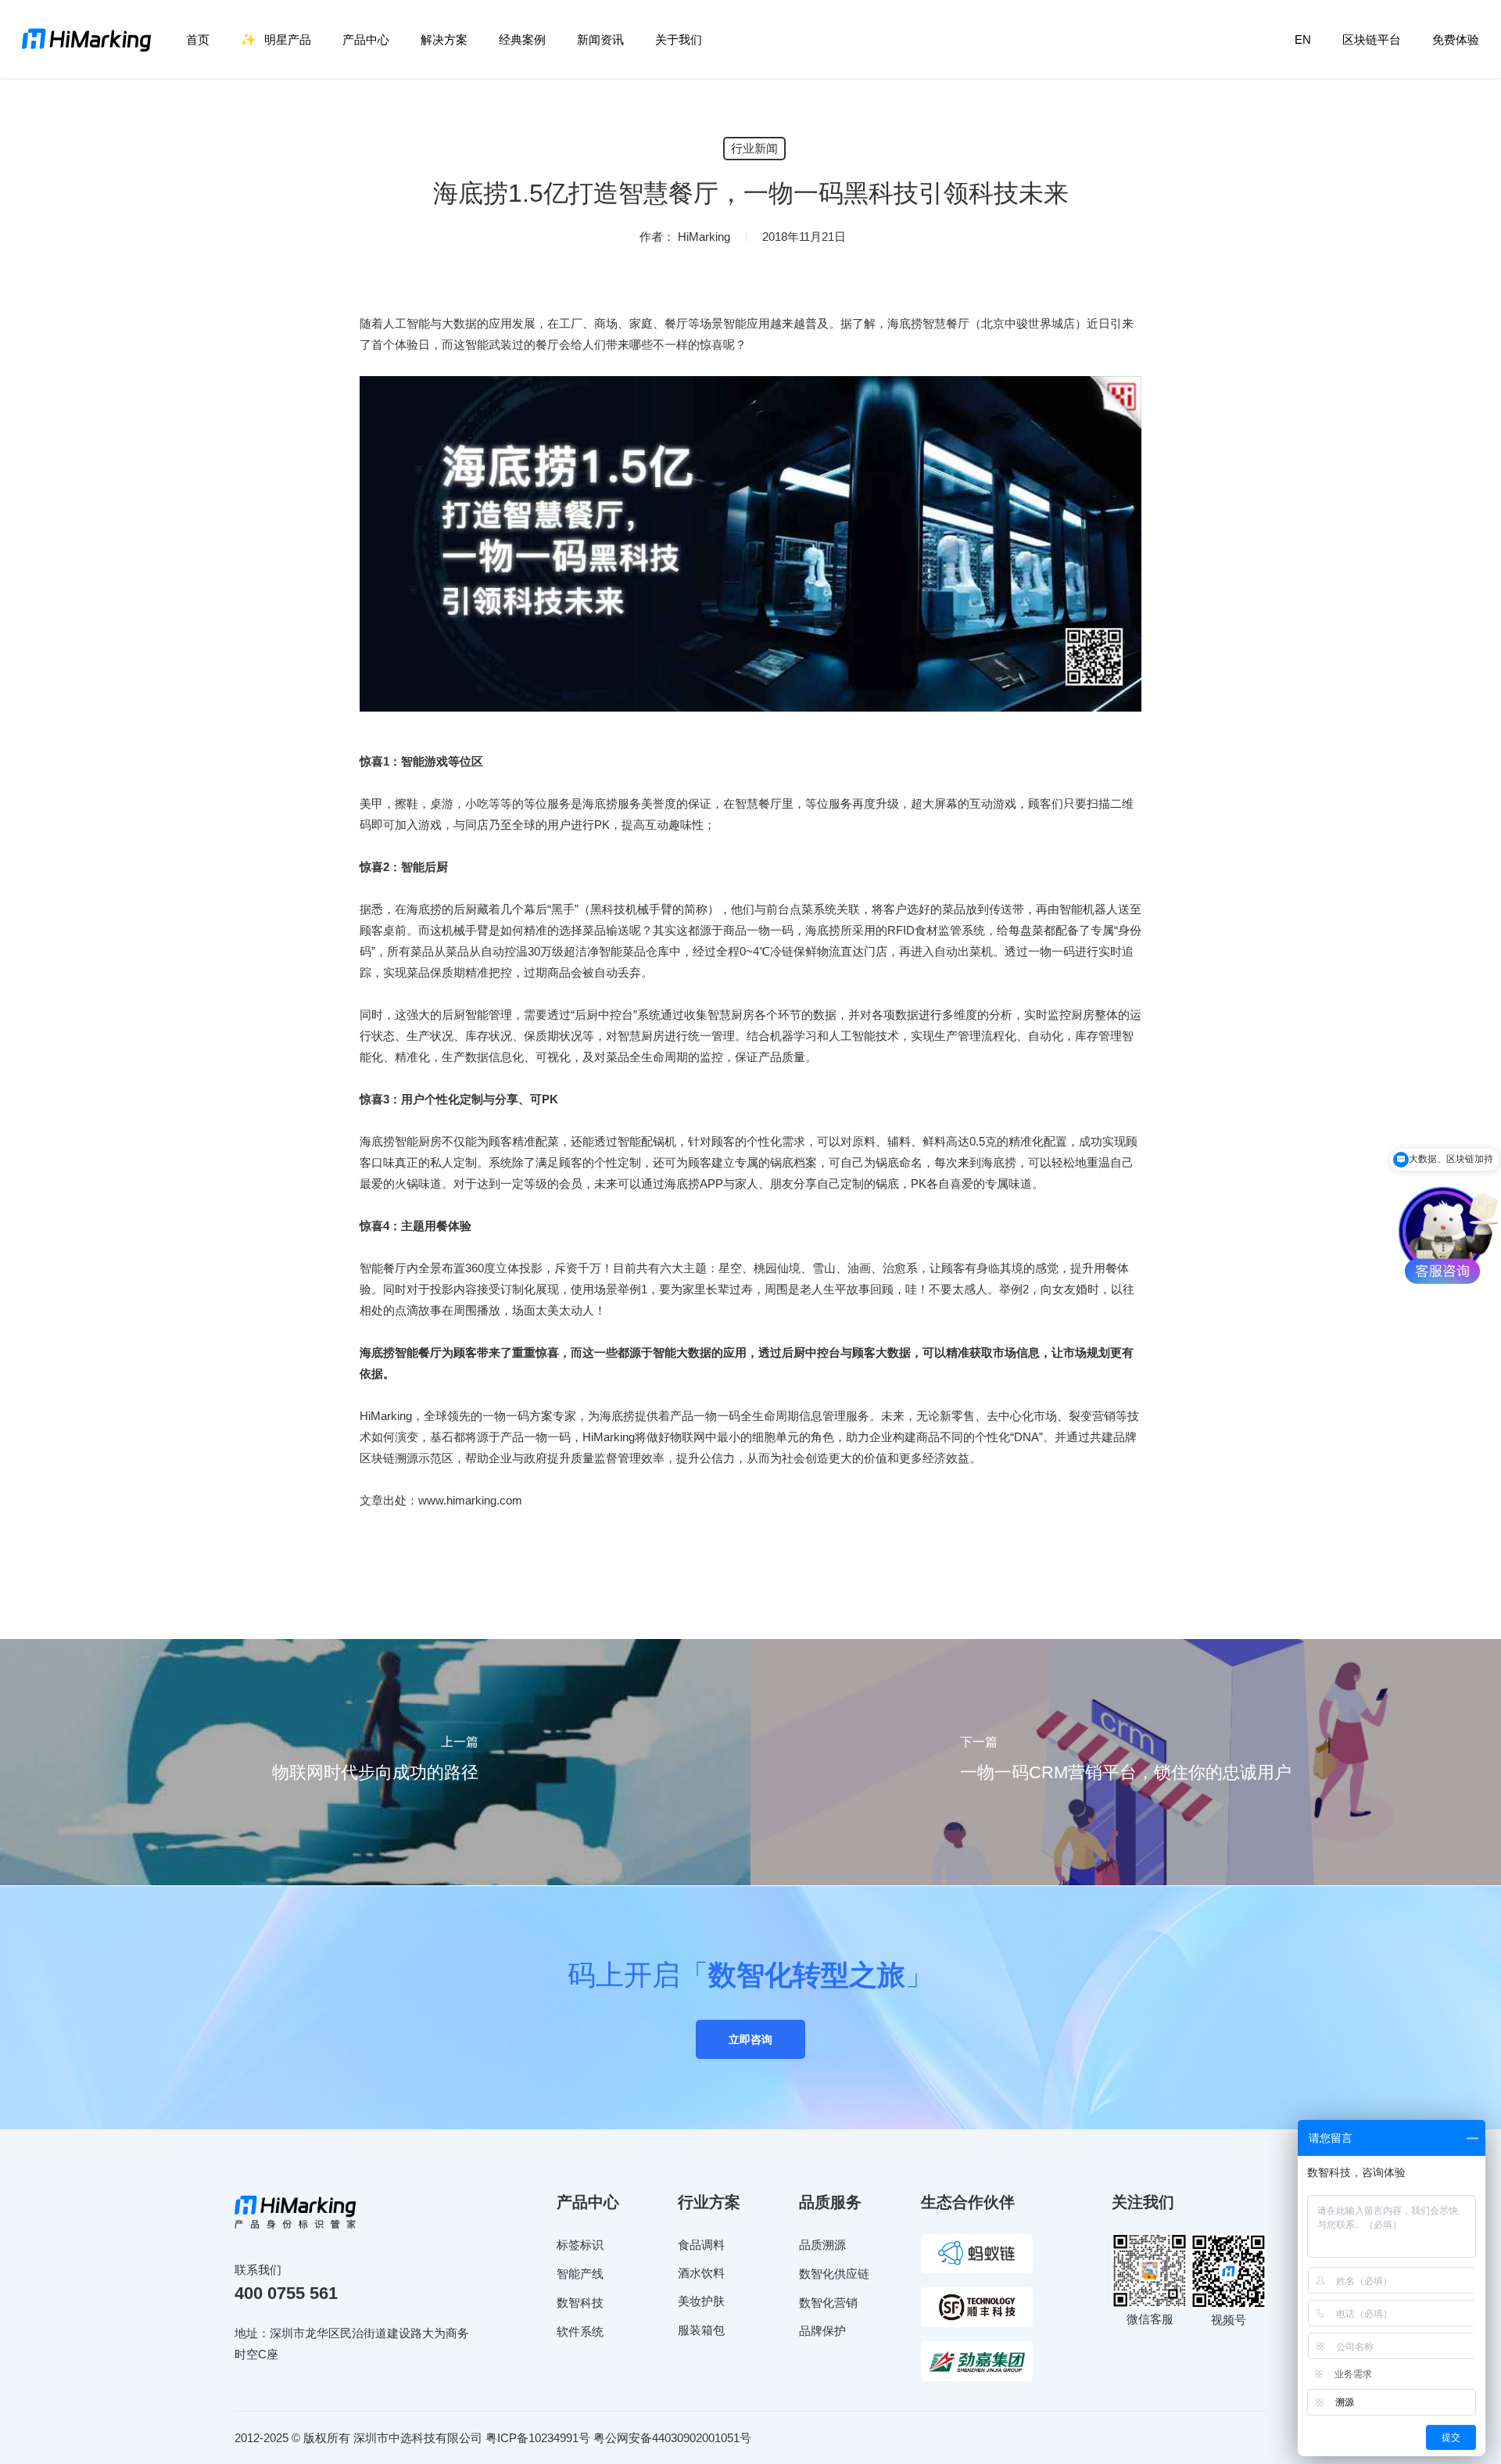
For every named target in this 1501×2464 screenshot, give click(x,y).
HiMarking (704, 237)
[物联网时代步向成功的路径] (375, 1762)
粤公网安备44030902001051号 (672, 2438)
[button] (750, 2039)
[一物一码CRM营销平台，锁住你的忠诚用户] (1126, 1762)
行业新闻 (754, 148)
